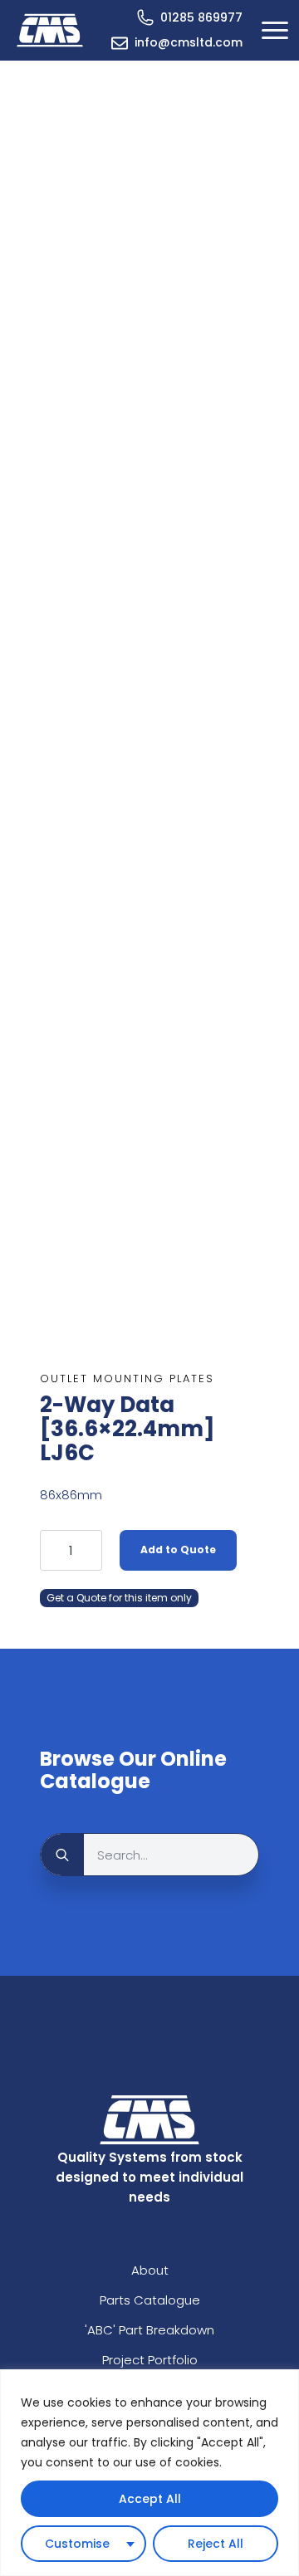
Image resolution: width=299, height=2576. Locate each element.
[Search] (62, 1855)
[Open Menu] (275, 30)
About (150, 2270)
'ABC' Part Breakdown (149, 2330)
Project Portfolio (150, 2360)
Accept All (150, 2499)
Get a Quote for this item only (119, 1598)
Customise (77, 2544)
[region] (149, 2473)
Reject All (216, 2544)
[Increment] (89, 1551)
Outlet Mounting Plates (127, 1378)
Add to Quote (178, 1550)
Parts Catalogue (150, 2300)
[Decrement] (53, 1551)
